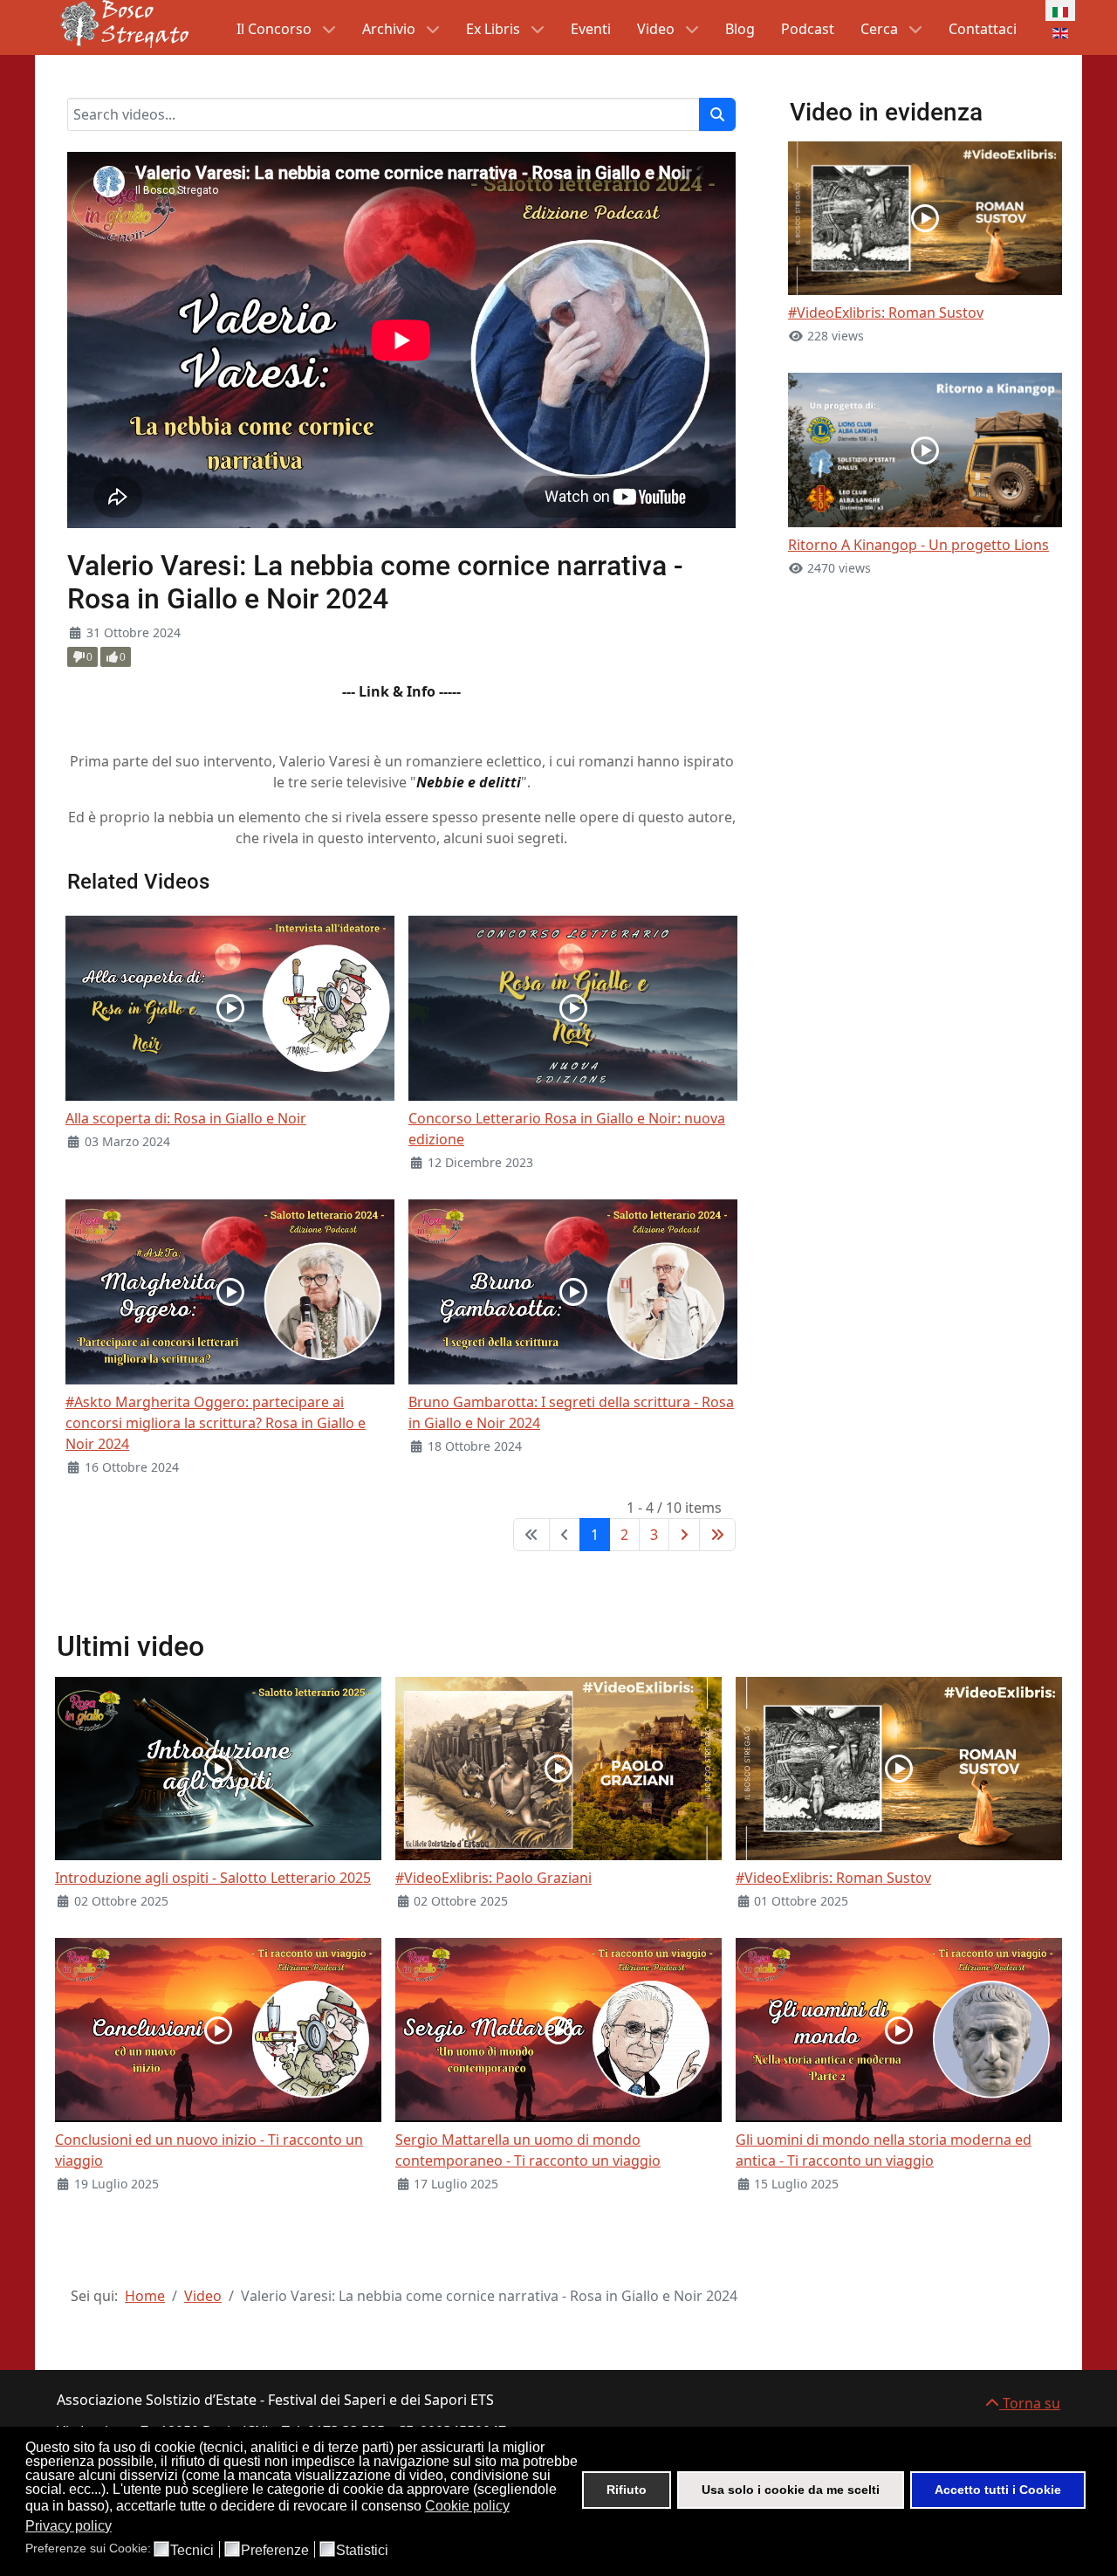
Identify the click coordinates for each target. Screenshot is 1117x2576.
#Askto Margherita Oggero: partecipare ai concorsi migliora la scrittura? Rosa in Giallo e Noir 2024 (216, 1423)
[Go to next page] (684, 1535)
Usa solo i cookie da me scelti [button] (791, 2490)
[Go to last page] (717, 1535)
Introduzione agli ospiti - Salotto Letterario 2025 (213, 1878)
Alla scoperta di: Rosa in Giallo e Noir (186, 1118)
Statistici (362, 2551)
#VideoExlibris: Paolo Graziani (493, 1878)
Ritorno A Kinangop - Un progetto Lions (918, 545)
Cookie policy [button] (467, 2506)
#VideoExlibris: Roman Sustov (886, 313)
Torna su (1030, 2403)
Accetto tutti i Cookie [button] (998, 2490)
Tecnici (192, 2551)
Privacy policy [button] (69, 2526)
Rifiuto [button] (627, 2490)
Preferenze (275, 2551)
